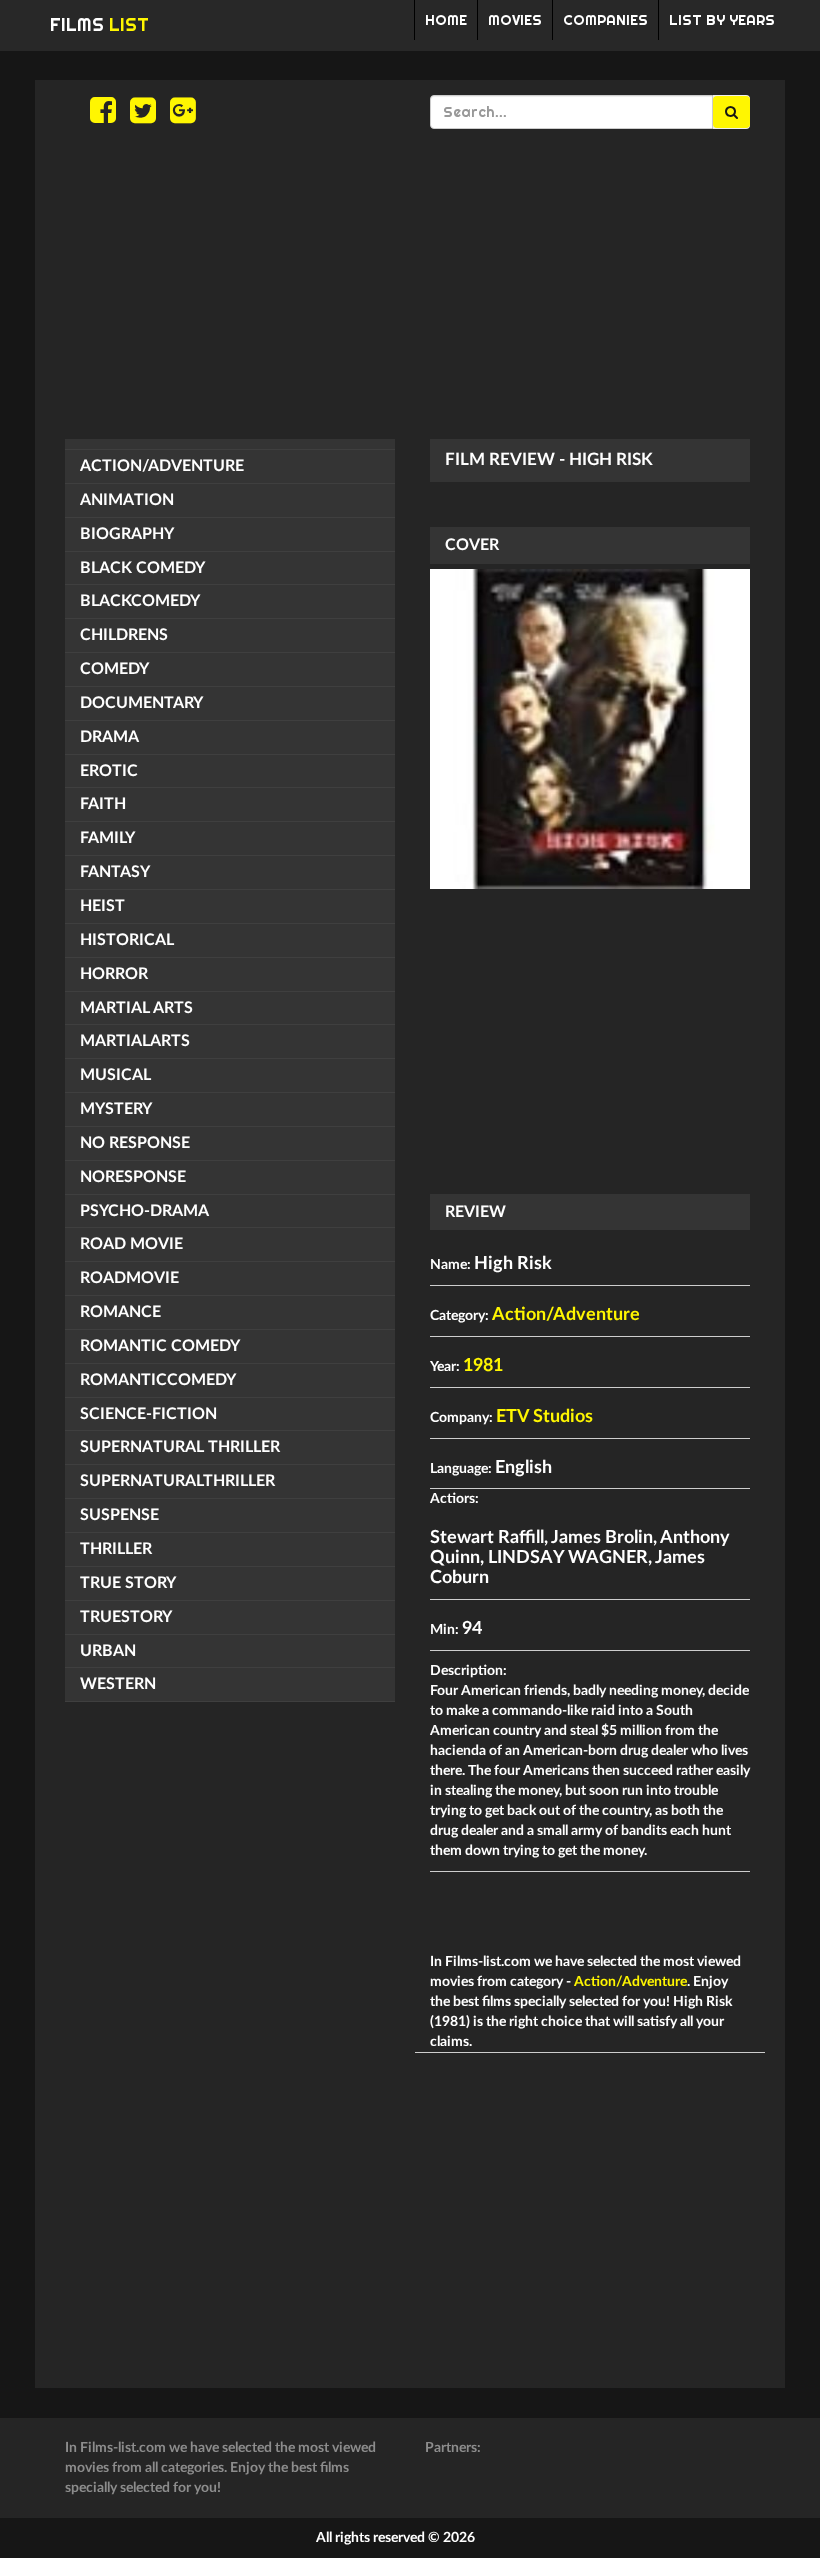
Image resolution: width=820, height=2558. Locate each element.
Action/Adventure (162, 466)
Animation (127, 500)
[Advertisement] (410, 284)
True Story (128, 1583)
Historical (127, 940)
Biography (127, 534)
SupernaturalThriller (177, 1481)
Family (107, 838)
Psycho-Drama (144, 1211)
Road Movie (131, 1244)
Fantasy (115, 872)
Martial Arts (136, 1008)
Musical (115, 1075)
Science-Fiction (148, 1414)
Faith (103, 804)
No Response (135, 1143)
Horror (114, 974)
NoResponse (133, 1177)
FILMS (99, 24)
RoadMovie (129, 1278)
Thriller (116, 1549)
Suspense (119, 1515)
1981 (483, 1366)
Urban (108, 1651)
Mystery (116, 1109)
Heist (102, 906)
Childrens (124, 635)
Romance (120, 1312)
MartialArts (135, 1041)
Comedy (114, 669)
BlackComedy (140, 601)
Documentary (141, 703)
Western (118, 1684)
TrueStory (126, 1617)
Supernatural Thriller (180, 1447)
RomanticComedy (158, 1380)
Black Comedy (142, 568)
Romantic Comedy (160, 1346)
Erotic (109, 771)
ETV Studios (544, 1417)
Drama (109, 737)
